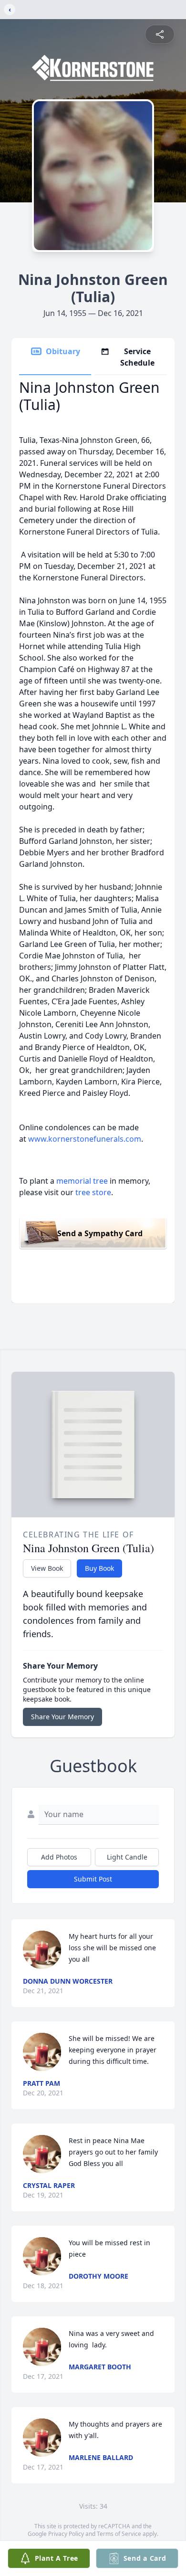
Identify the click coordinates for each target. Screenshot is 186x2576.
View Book (47, 1568)
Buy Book (99, 1568)
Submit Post (93, 1879)
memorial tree (82, 1181)
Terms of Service (119, 2534)
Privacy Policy (66, 2534)
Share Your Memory (62, 1717)
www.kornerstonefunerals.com (85, 1139)
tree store (93, 1192)
